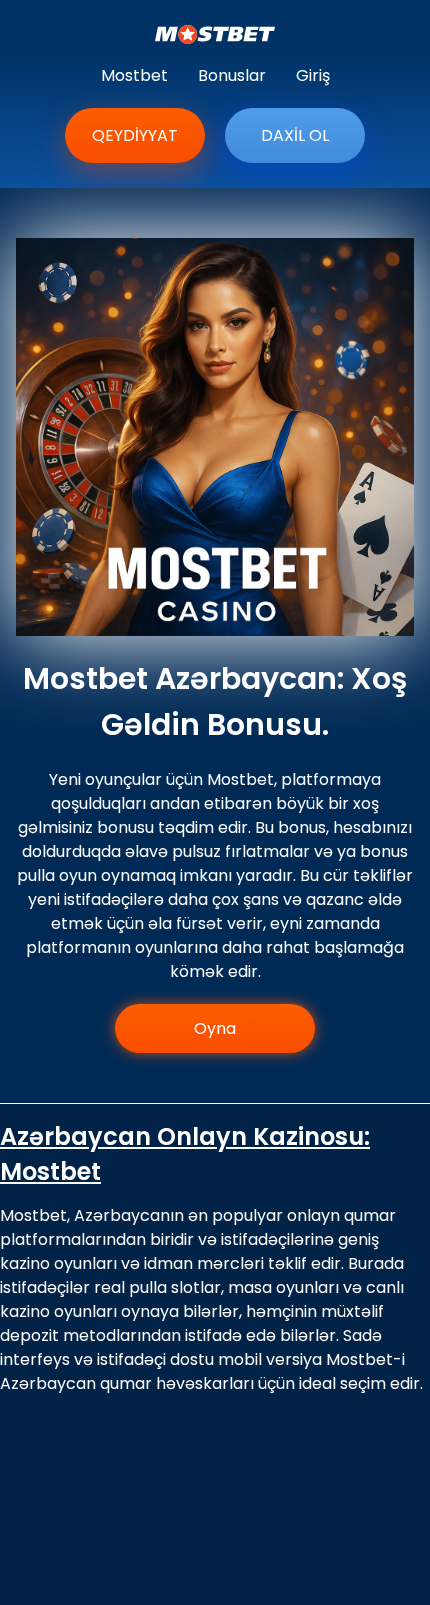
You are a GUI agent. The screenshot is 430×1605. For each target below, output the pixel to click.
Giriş (313, 75)
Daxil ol (295, 135)
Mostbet (134, 75)
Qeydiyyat (135, 135)
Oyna (215, 1028)
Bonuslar (232, 75)
